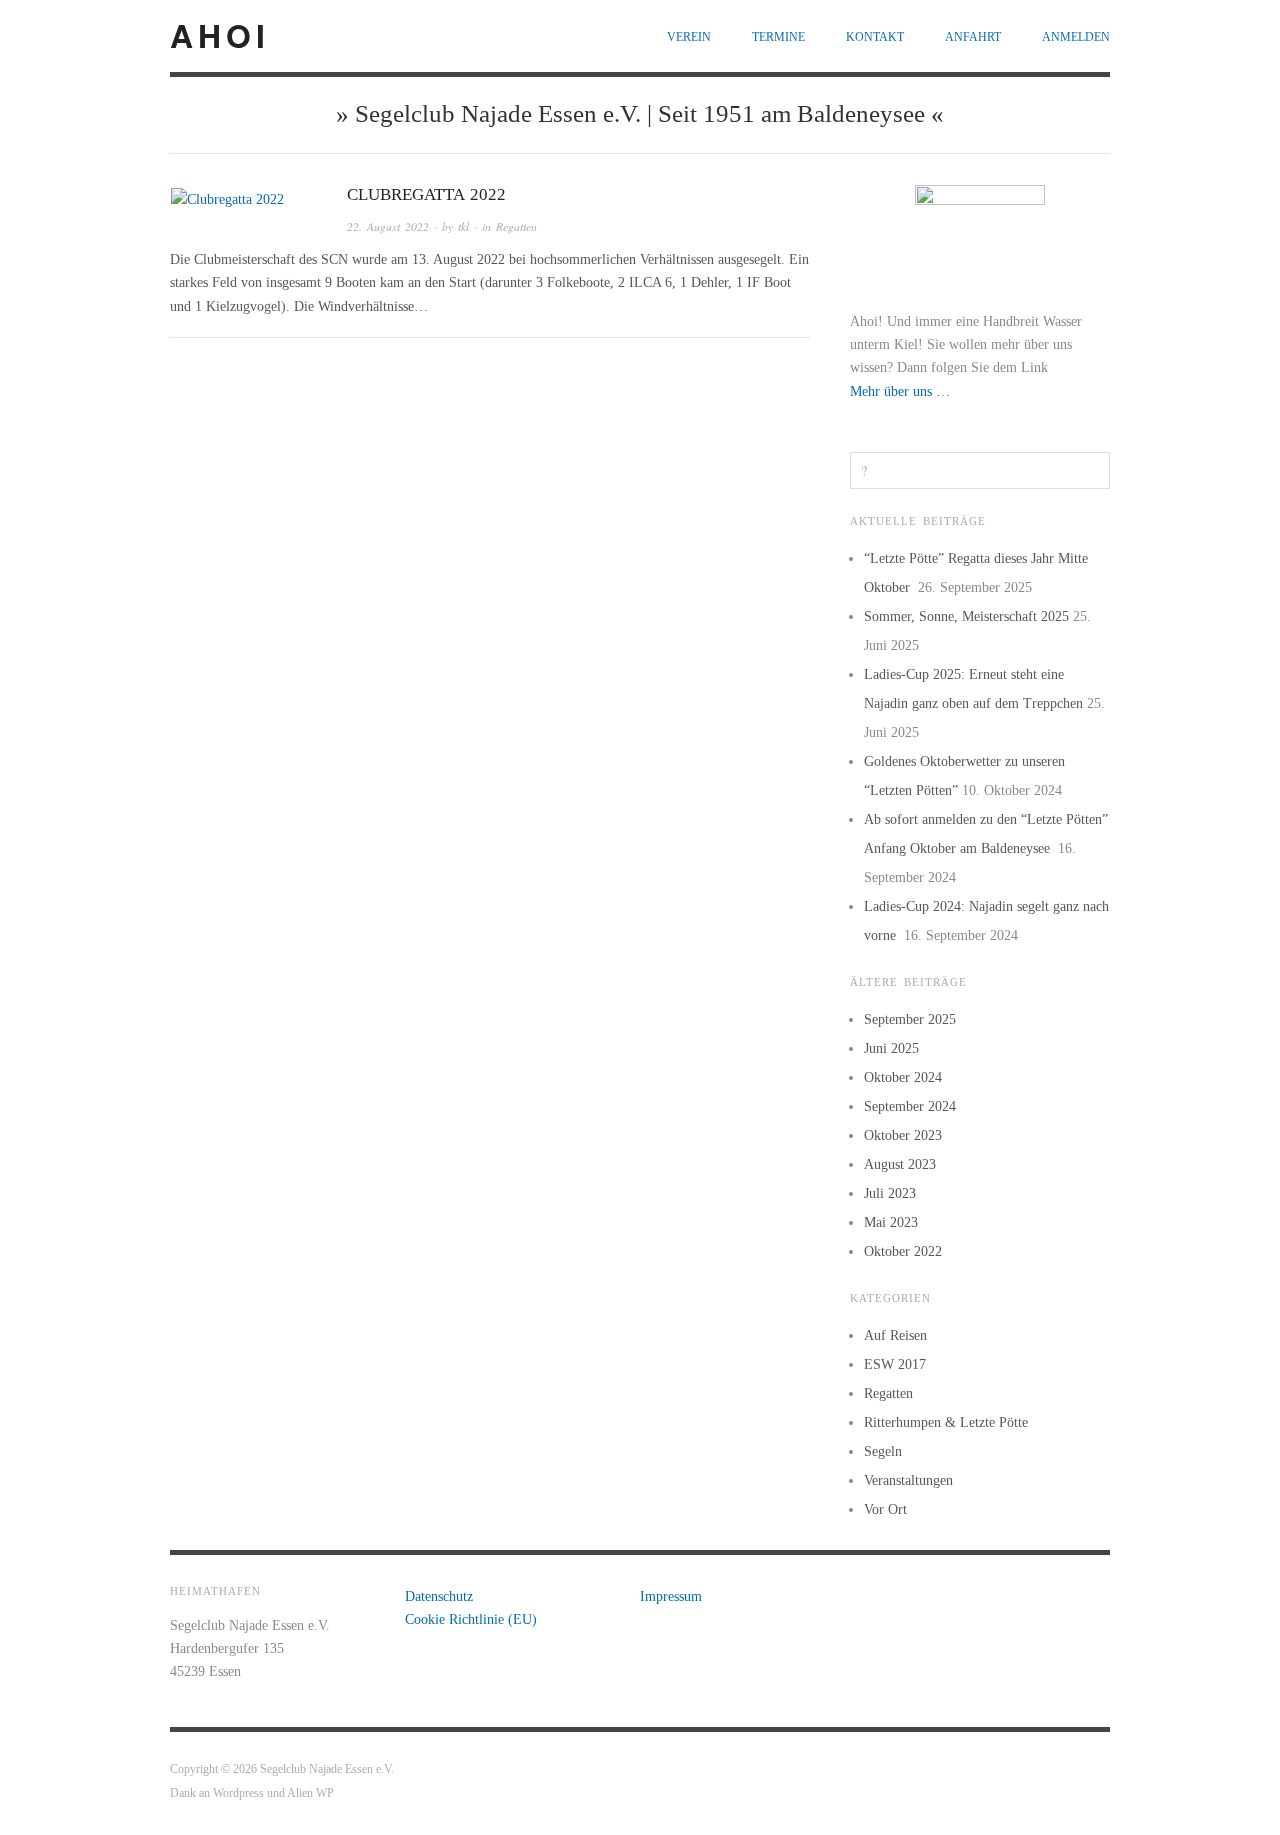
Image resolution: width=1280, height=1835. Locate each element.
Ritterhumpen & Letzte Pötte (946, 1422)
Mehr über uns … (900, 391)
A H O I (216, 35)
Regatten (516, 226)
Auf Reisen (895, 1335)
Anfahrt (973, 37)
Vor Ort (885, 1509)
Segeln (883, 1451)
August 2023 (900, 1164)
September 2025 (910, 1019)
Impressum (671, 1596)
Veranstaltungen (908, 1480)
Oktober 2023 (903, 1135)
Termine (778, 37)
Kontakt (875, 37)
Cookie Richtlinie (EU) (471, 1619)
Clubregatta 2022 (426, 194)
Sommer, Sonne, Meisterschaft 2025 (966, 616)
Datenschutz (439, 1596)
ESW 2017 (895, 1364)
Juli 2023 (890, 1193)
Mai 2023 (891, 1222)
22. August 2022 (388, 226)
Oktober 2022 (903, 1251)
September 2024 (910, 1106)
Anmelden (1076, 37)
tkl (463, 226)
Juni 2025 (891, 1048)
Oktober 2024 (903, 1077)
